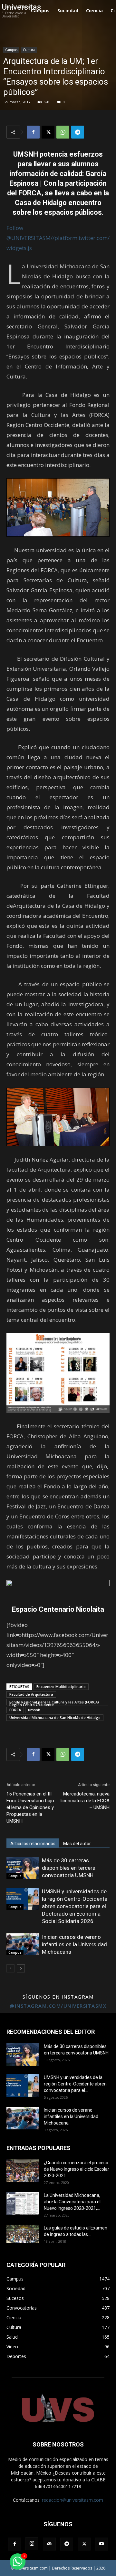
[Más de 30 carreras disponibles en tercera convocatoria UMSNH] (23, 1868)
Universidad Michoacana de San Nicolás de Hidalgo (55, 1717)
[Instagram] (32, 2544)
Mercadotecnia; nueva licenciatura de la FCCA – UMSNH (85, 1801)
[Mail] (49, 2544)
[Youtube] (101, 2544)
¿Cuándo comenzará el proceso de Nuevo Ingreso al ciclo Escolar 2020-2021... (77, 2169)
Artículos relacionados (33, 1844)
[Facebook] (33, 132)
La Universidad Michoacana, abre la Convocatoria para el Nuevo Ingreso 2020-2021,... (72, 2202)
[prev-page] (10, 1968)
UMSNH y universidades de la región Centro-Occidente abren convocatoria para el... (75, 2084)
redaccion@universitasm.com (72, 2500)
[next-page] (21, 1968)
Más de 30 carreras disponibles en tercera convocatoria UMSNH (69, 1868)
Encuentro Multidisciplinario (61, 1686)
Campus (11, 50)
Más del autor (77, 1844)
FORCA (15, 1710)
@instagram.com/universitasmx (58, 2006)
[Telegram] (78, 132)
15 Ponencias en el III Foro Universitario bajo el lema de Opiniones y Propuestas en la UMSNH (30, 1807)
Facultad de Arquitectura (31, 1694)
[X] (48, 132)
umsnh (34, 1710)
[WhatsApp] (63, 132)
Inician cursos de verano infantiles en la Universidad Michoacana (74, 1944)
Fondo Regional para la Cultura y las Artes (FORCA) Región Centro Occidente (54, 1702)
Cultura (29, 50)
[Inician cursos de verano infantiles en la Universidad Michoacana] (23, 1945)
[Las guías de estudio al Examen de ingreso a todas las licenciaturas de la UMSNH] (23, 2234)
